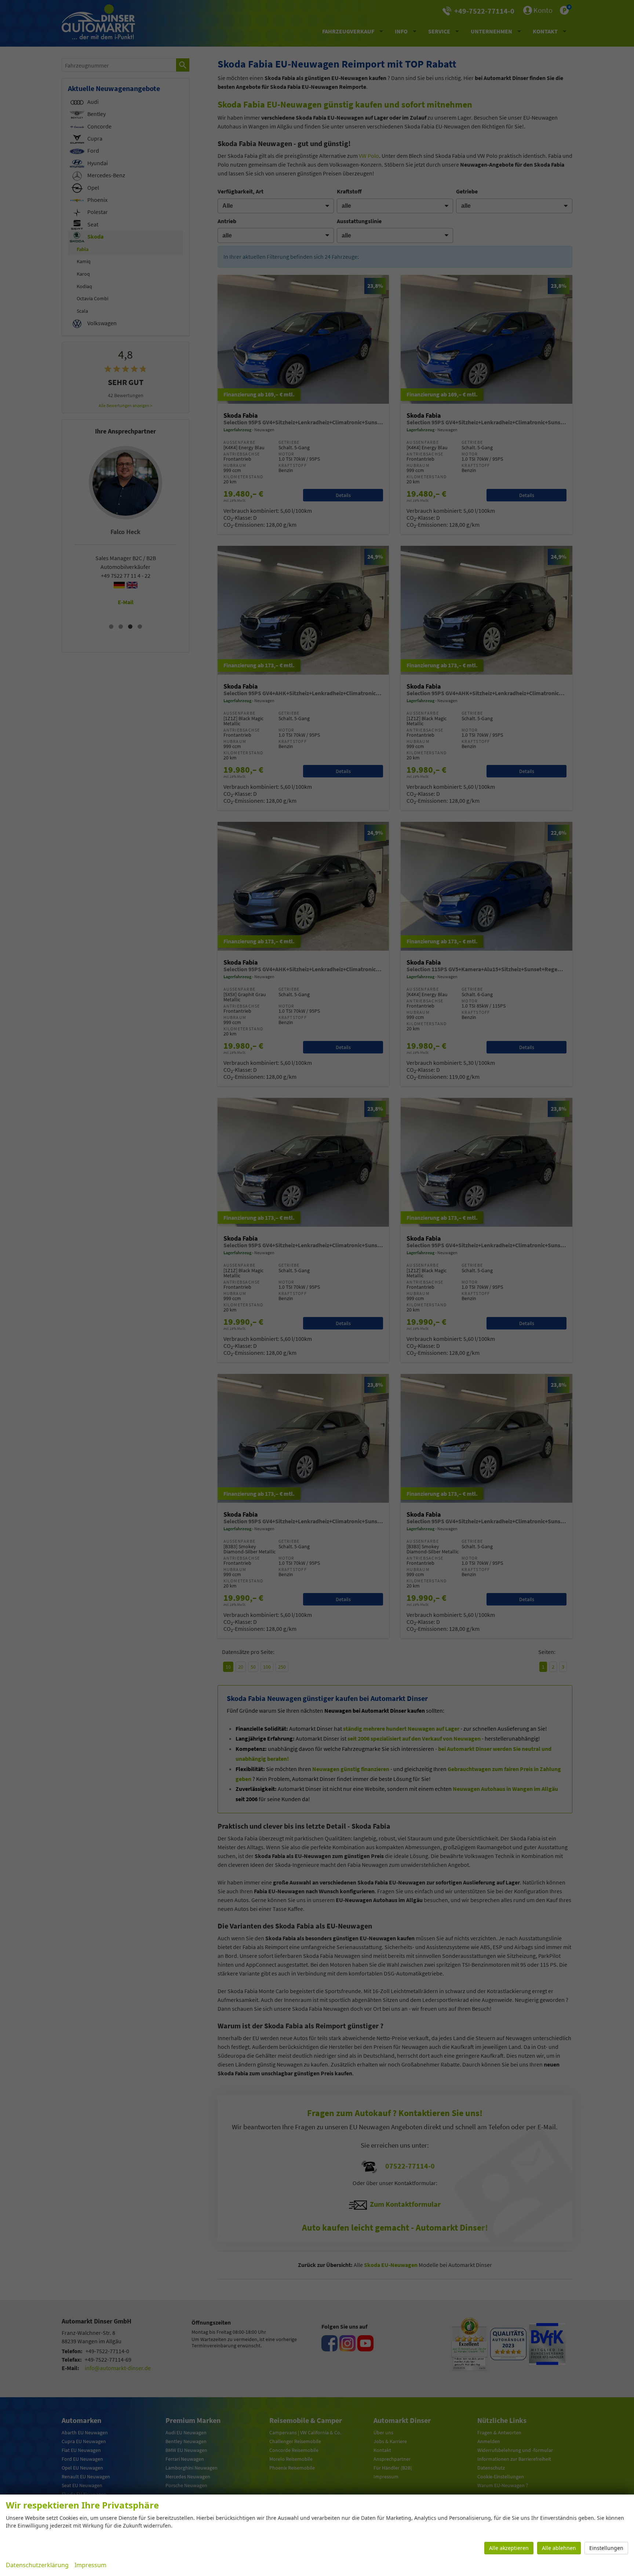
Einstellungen (606, 2548)
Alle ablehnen (559, 2548)
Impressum (90, 2565)
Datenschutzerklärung (37, 2565)
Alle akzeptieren (509, 2548)
